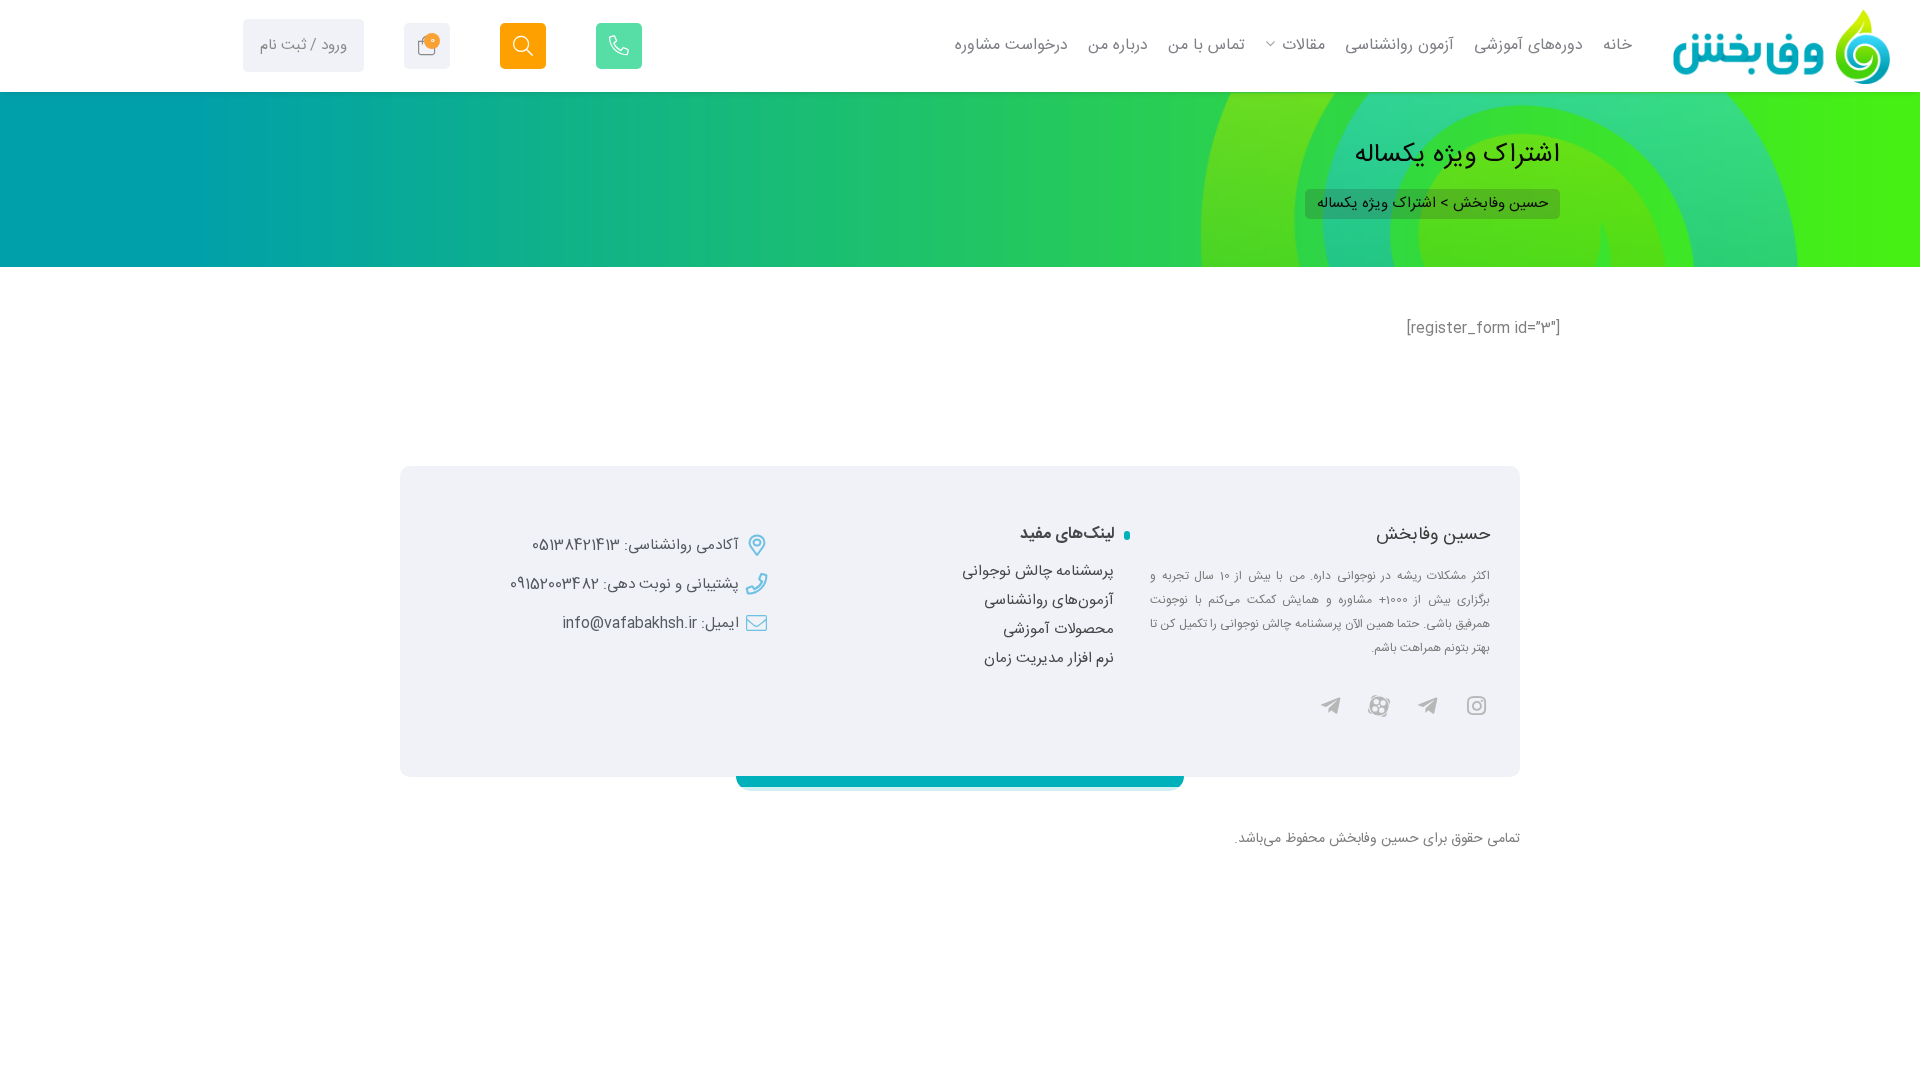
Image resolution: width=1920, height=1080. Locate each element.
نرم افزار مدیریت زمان (1049, 659)
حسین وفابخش (1433, 535)
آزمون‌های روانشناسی (1049, 601)
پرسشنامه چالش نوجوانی (1038, 572)
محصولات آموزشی (1058, 630)
